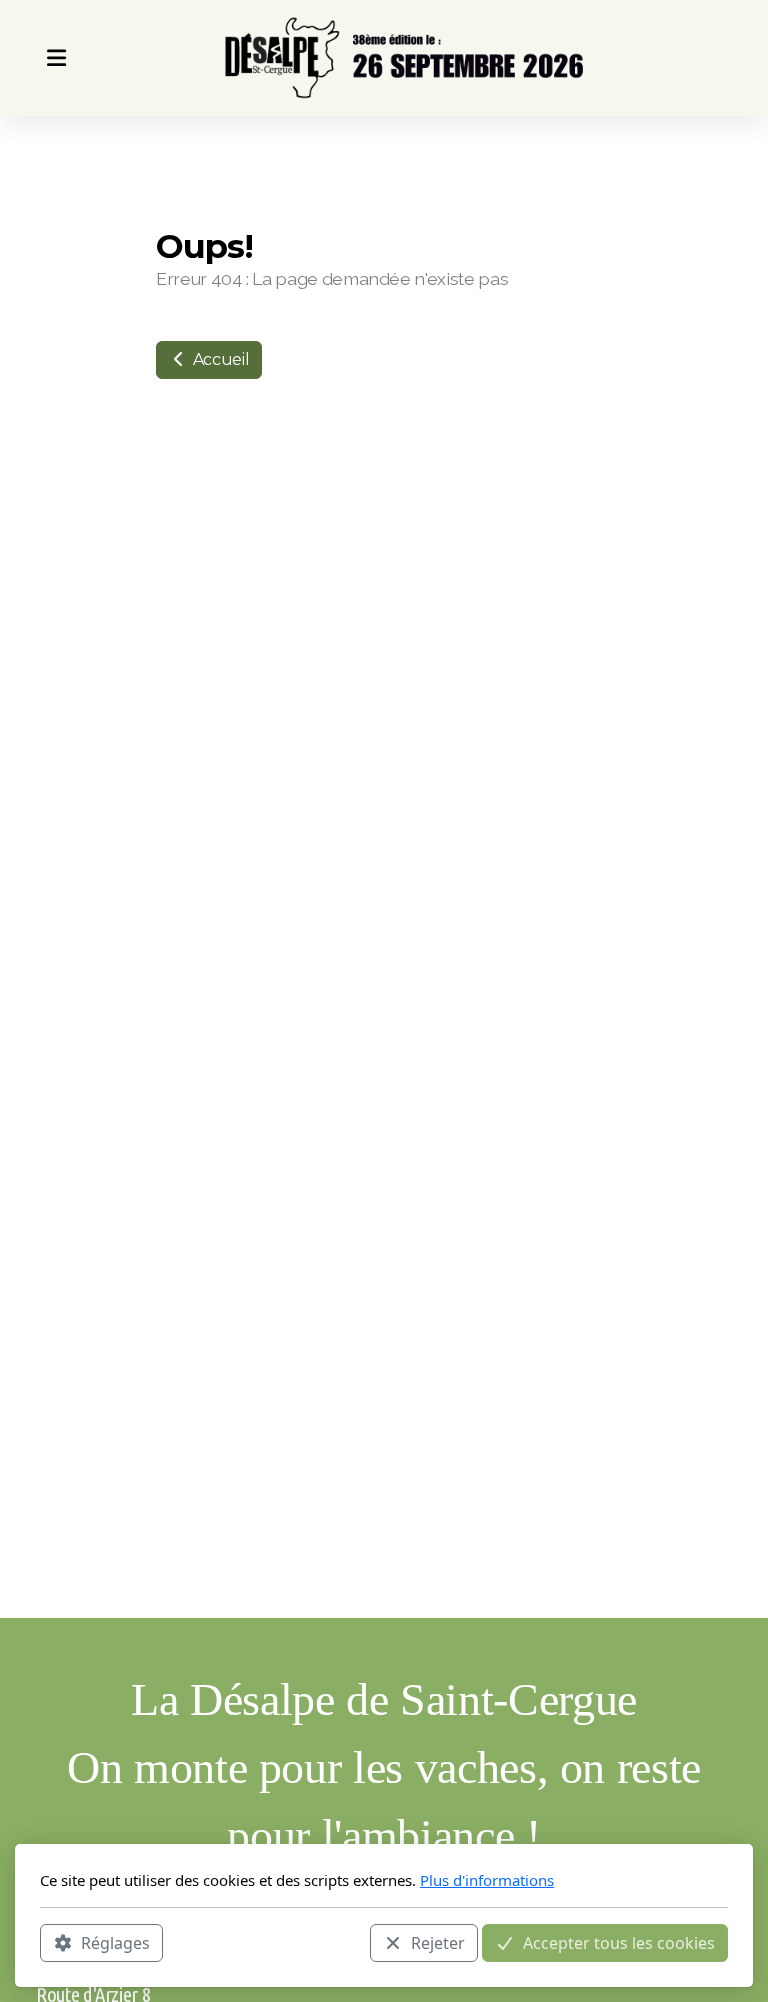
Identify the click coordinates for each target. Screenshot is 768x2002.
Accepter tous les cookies (619, 1943)
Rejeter (438, 1943)
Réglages (115, 1943)
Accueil (219, 359)
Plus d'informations (487, 1880)
